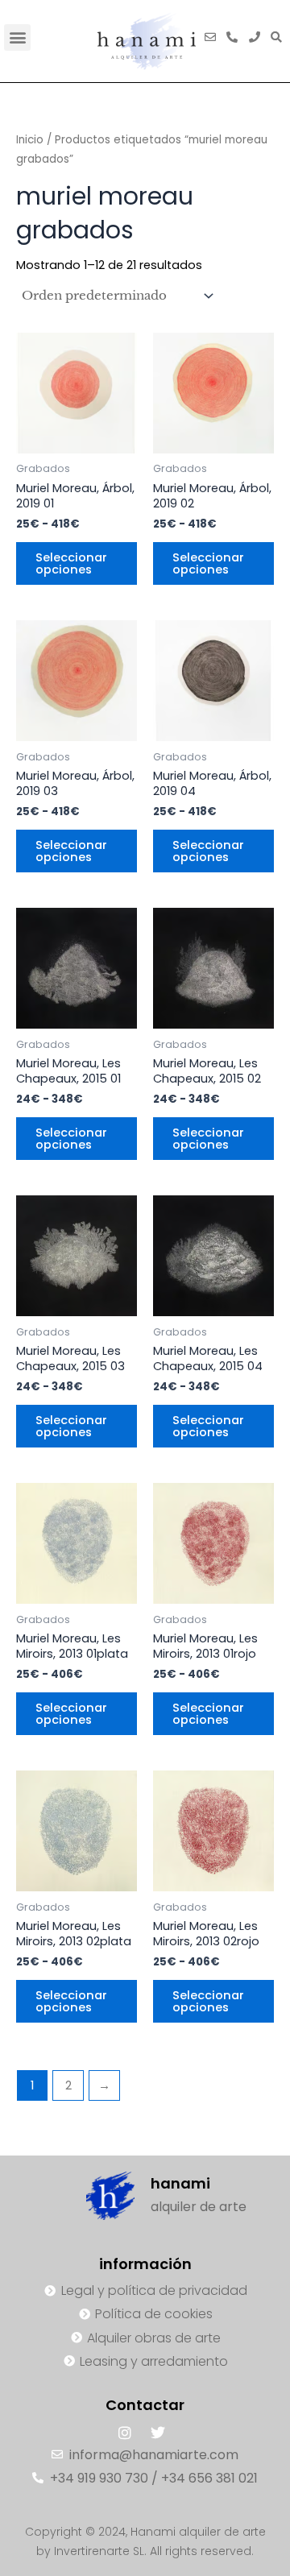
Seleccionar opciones (71, 563)
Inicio (30, 140)
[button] (17, 37)
